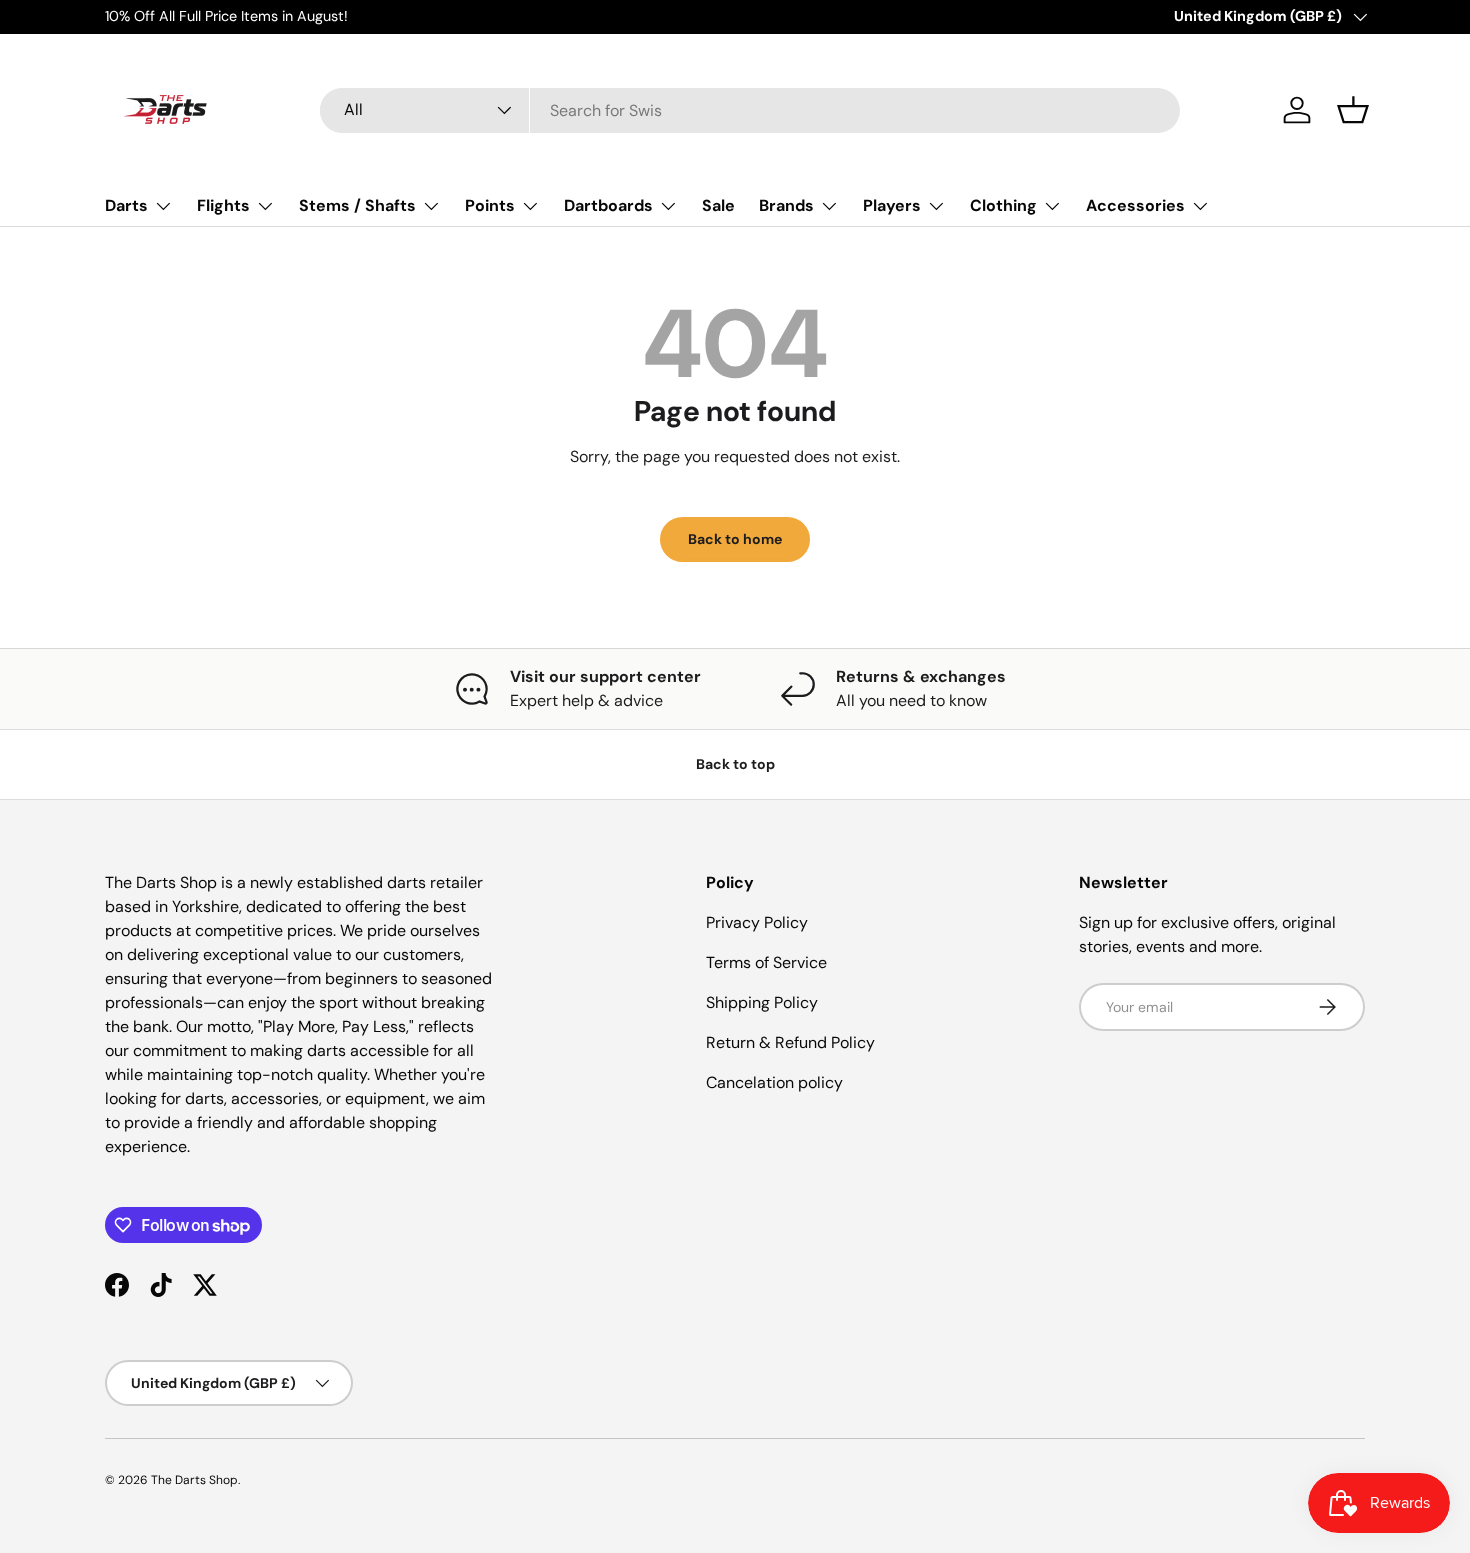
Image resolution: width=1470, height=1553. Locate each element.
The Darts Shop (194, 1480)
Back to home (735, 539)
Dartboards (608, 205)
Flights (223, 205)
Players (892, 205)
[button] (1353, 110)
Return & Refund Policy (790, 1042)
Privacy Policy (757, 922)
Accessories (1135, 205)
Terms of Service (766, 962)
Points (490, 205)
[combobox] (750, 110)
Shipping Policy (762, 1002)
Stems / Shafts (357, 205)
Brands (786, 205)
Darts (126, 205)
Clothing (1003, 205)
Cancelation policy (774, 1082)
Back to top (735, 764)
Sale (718, 205)
